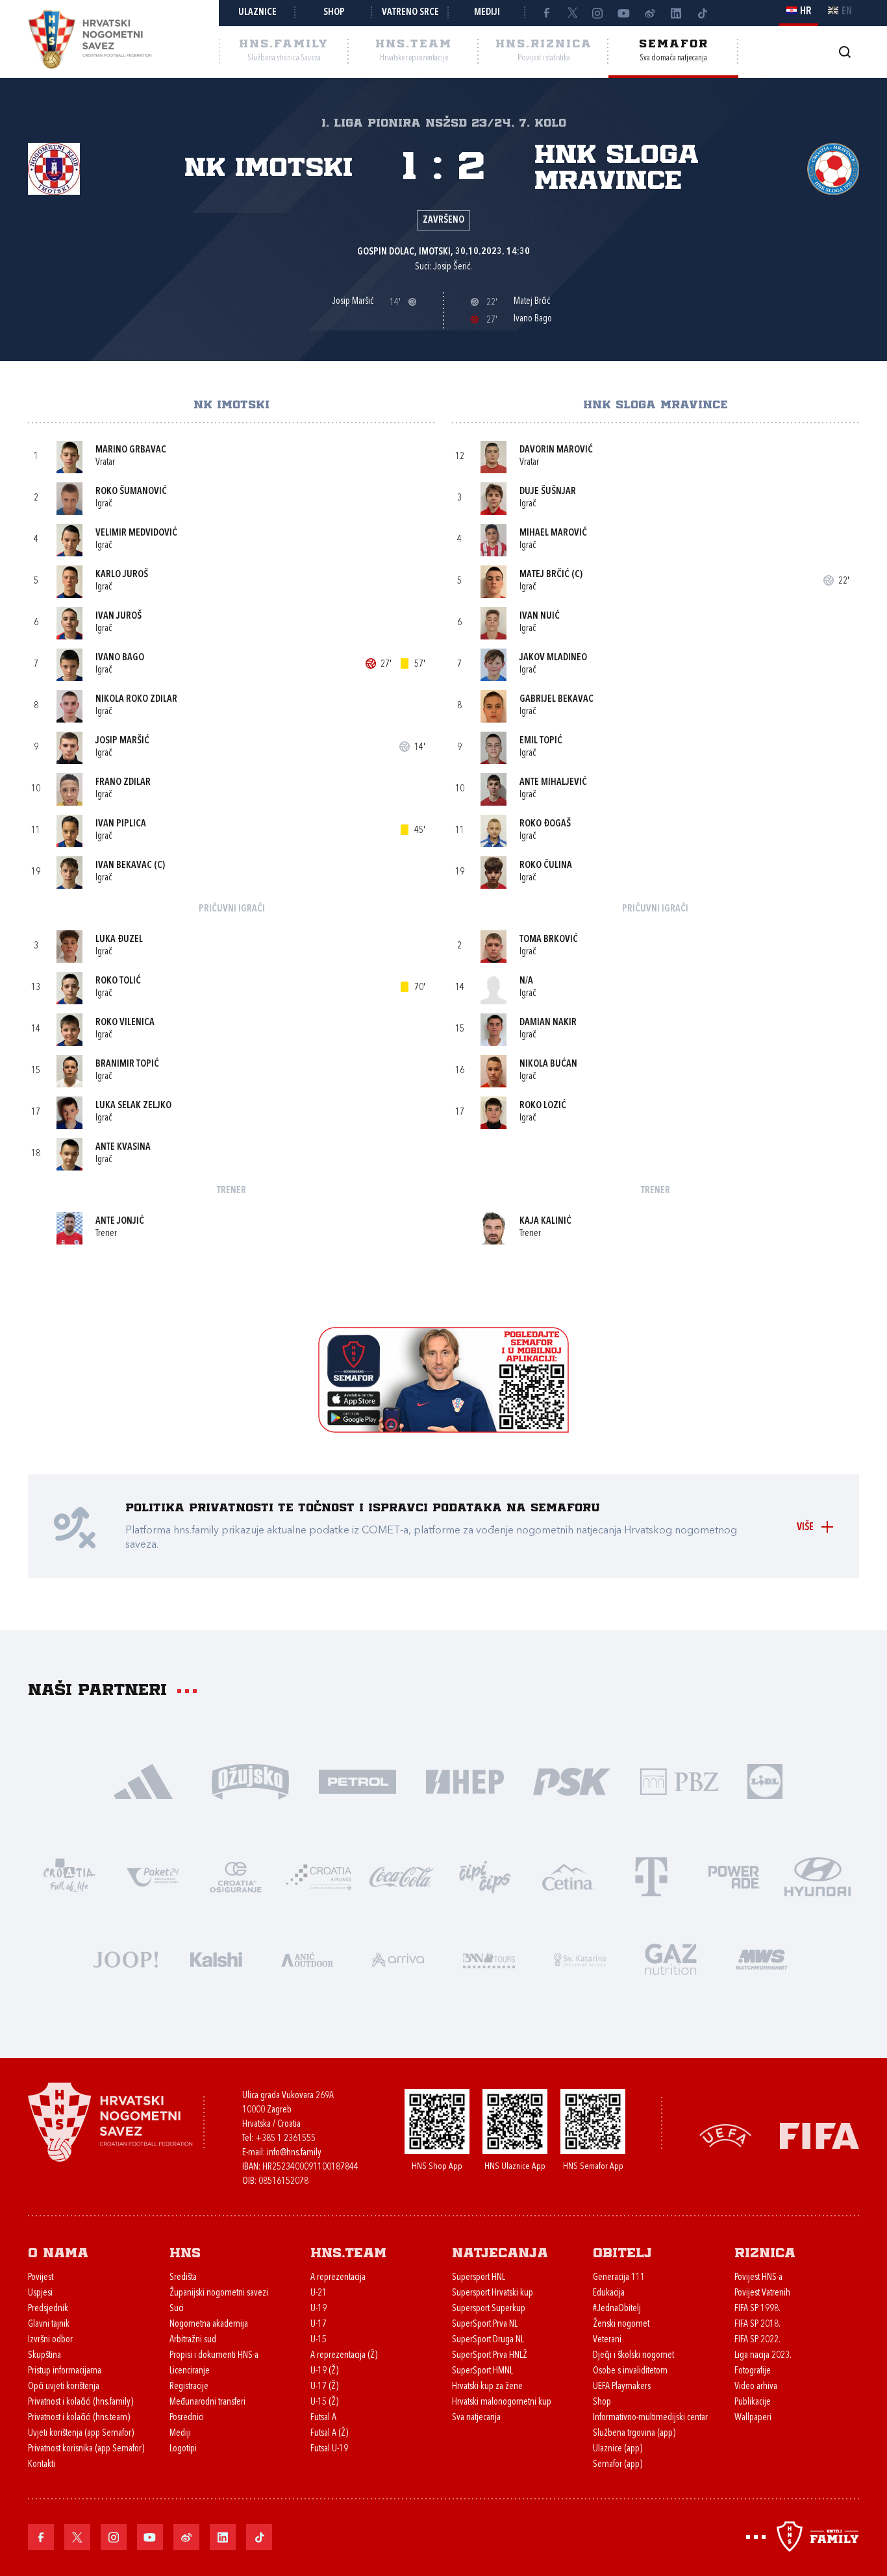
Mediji (487, 13)
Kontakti (42, 2465)
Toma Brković (549, 940)
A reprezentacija (338, 2278)
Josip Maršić (122, 741)
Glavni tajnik (49, 2324)
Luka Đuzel (119, 940)
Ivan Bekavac (124, 866)
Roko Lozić (543, 1106)
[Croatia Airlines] (319, 1876)
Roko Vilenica (125, 1023)
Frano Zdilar (123, 783)
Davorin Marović (556, 450)
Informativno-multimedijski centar (650, 2418)
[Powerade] (734, 1876)
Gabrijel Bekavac (556, 700)
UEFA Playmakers (622, 2387)
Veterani (607, 2340)
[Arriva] (398, 1958)
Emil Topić (541, 741)
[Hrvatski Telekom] (651, 1876)
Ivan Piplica (121, 824)
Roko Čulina (546, 866)
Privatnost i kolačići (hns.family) (81, 2402)
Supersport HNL (479, 2278)
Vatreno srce (410, 13)
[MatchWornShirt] (762, 1958)
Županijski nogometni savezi (219, 2293)
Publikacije (753, 2402)
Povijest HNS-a (758, 2278)
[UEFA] (725, 2135)
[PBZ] (679, 1780)
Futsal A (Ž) (329, 2434)
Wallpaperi (753, 2418)
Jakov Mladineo (553, 658)
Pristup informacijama (65, 2371)
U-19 (319, 2309)
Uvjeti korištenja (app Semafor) (81, 2434)
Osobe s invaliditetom (630, 2371)
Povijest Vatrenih (762, 2293)
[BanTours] (489, 1958)
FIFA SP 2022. (757, 2340)
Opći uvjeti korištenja (64, 2387)
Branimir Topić (127, 1064)
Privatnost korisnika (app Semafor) (86, 2449)
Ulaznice (257, 13)
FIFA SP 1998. (757, 2309)
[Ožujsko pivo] (250, 1780)
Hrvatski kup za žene (487, 2387)
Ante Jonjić (120, 1221)
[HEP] (465, 1780)
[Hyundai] (818, 1876)
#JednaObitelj (617, 2309)
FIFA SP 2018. (757, 2324)
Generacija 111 (619, 2278)
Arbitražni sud (193, 2340)
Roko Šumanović (131, 492)
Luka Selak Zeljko (133, 1106)
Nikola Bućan (548, 1064)
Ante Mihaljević (553, 783)
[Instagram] (598, 13)
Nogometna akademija (209, 2324)
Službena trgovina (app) (634, 2434)
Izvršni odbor (50, 2340)
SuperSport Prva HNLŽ (490, 2356)
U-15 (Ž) (324, 2402)
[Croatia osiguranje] (236, 1876)
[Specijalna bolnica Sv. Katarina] (580, 1958)
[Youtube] (624, 13)
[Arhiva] (844, 52)
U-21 (319, 2293)
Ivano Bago (120, 658)
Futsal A (323, 2418)
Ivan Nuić (540, 616)
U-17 (319, 2324)
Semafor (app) (618, 2465)
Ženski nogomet (621, 2324)
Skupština (44, 2356)
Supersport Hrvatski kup (493, 2293)
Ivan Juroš (119, 616)
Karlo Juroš (122, 575)
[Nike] (143, 1780)
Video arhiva (756, 2387)
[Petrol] (357, 1780)
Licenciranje (190, 2371)
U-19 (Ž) (324, 2371)
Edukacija (609, 2293)
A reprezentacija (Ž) (344, 2356)
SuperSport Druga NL (488, 2340)
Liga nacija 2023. (763, 2356)
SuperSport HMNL (482, 2371)
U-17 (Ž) (324, 2387)
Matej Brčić (544, 575)
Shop (334, 13)
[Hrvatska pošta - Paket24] (153, 1876)
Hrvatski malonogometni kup (502, 2402)
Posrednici (187, 2418)
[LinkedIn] (676, 13)
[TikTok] (702, 13)
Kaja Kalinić (545, 1221)
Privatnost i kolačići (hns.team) (79, 2418)
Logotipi (183, 2449)
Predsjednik (48, 2309)
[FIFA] (819, 2135)
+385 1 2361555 (285, 2139)
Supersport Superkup (489, 2309)
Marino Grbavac (131, 450)
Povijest (41, 2278)
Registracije (189, 2387)
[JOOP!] (125, 1958)
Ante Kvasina (123, 1147)
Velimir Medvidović (136, 533)
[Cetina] (568, 1876)
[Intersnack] (485, 1876)
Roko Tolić (118, 981)
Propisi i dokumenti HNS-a (214, 2356)
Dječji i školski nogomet (633, 2356)
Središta (183, 2278)
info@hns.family (294, 2153)
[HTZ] (69, 1876)
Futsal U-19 (329, 2449)
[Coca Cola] (402, 1876)
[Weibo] (650, 13)
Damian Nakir (548, 1023)
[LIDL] (765, 1780)
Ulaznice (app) (618, 2449)
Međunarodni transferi (207, 2402)
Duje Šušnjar (548, 492)
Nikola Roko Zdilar (136, 700)
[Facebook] (546, 13)
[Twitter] (572, 13)
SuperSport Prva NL (485, 2324)
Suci (177, 2309)
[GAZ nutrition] (671, 1958)
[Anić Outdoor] (307, 1958)
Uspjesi (40, 2293)
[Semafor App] (443, 1429)
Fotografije (753, 2371)
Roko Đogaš (545, 824)
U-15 (319, 2340)
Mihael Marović (553, 533)
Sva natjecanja (476, 2418)
